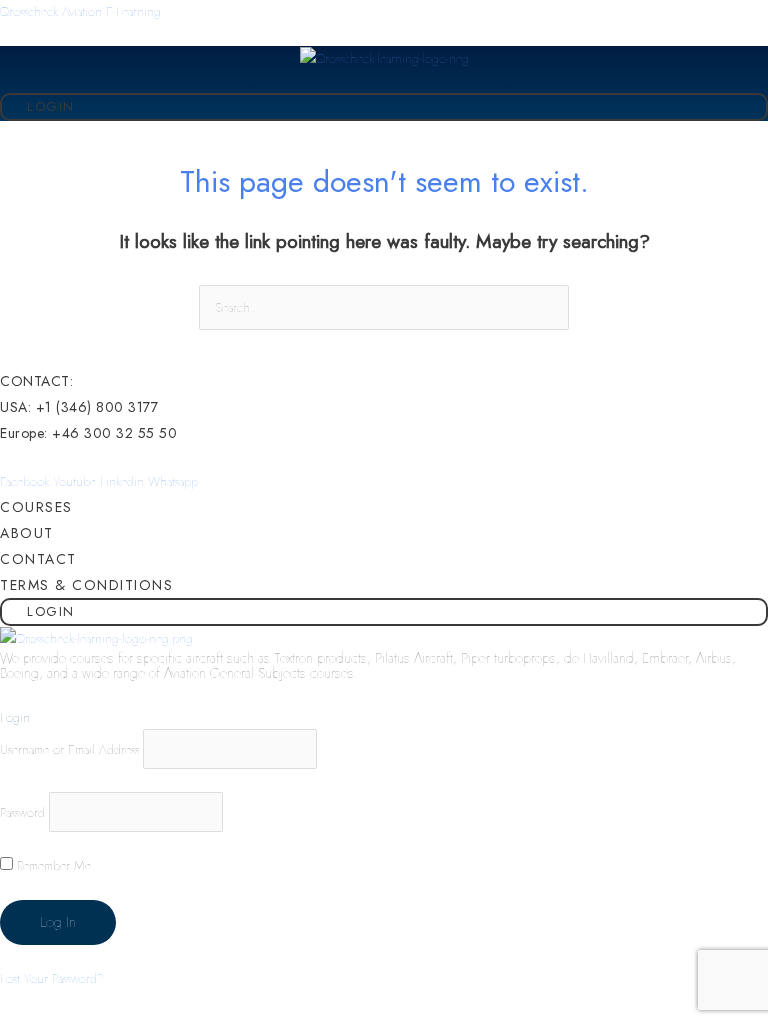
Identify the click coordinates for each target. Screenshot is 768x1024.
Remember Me (52, 865)
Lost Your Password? (52, 978)
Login (51, 106)
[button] (760, 82)
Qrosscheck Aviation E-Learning (80, 11)
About (27, 533)
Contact (38, 559)
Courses (36, 507)
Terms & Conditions (86, 585)
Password (22, 811)
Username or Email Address (69, 749)
